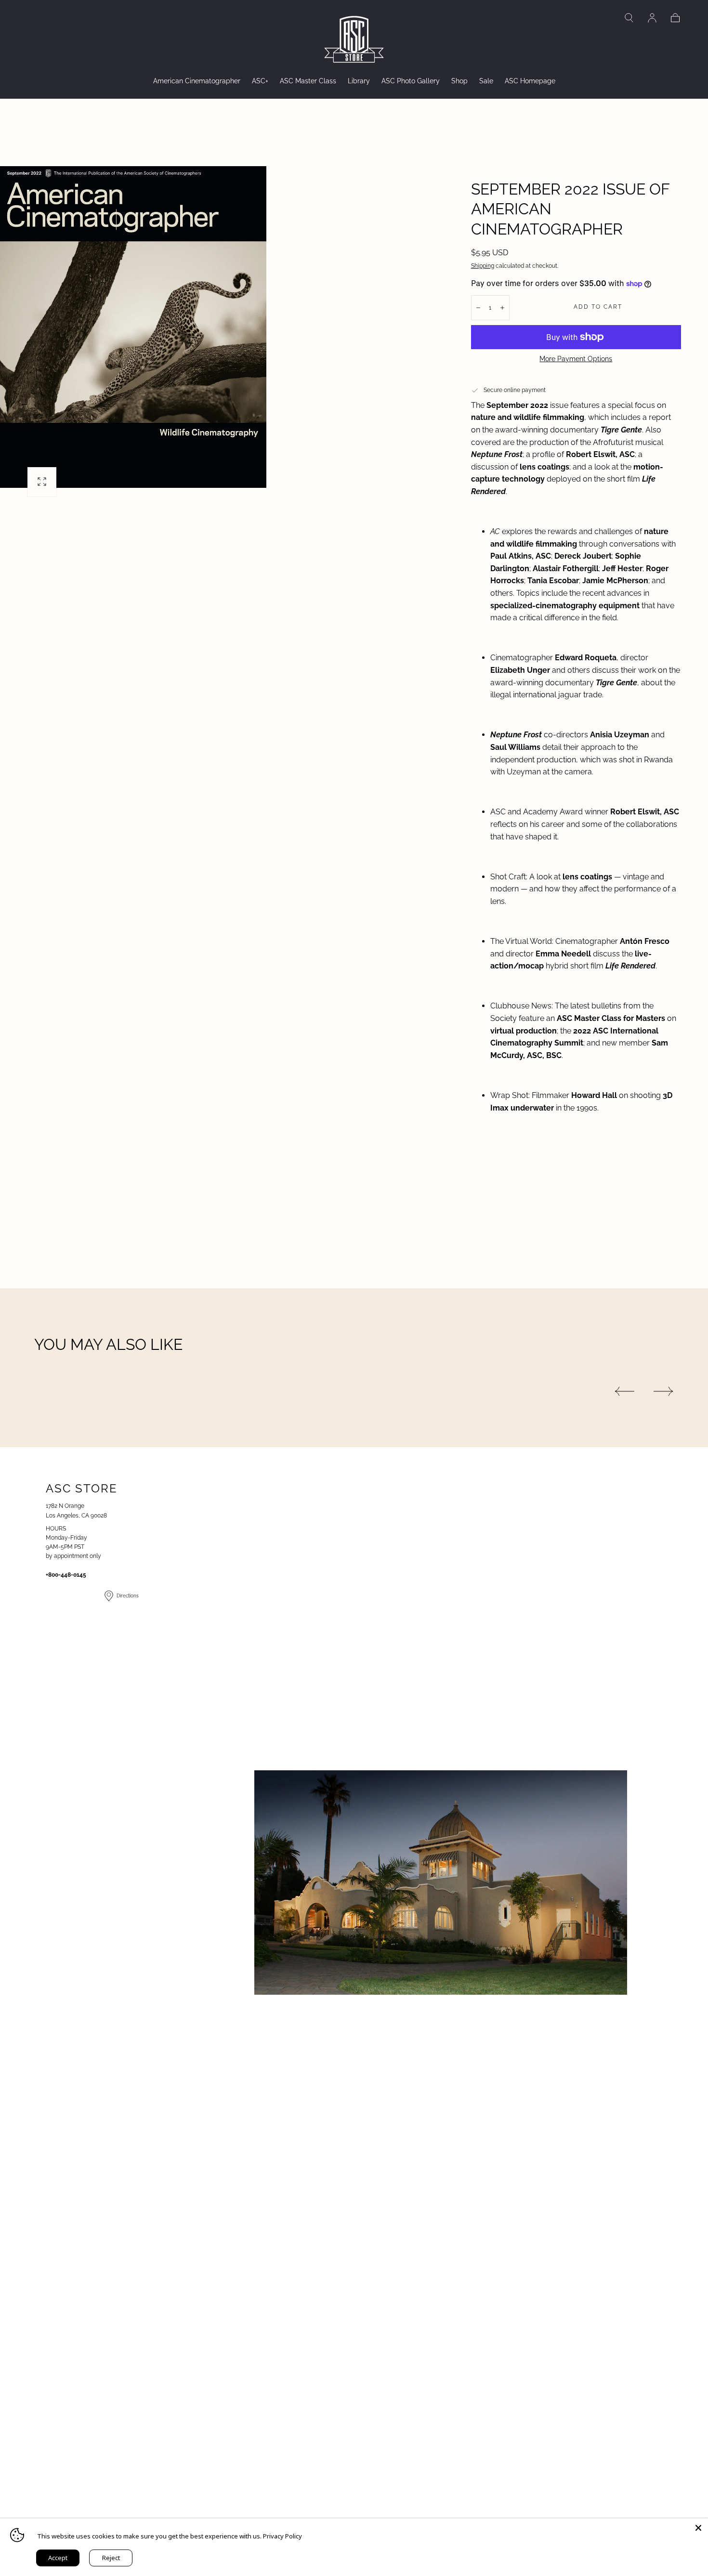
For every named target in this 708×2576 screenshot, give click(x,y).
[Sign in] (652, 18)
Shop (459, 81)
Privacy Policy (282, 2536)
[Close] (698, 2528)
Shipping (483, 266)
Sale (486, 81)
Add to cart (598, 307)
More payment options (576, 359)
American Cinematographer (197, 81)
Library (359, 81)
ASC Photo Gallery (411, 81)
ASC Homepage (530, 81)
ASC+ (260, 81)
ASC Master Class (308, 81)
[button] (629, 18)
